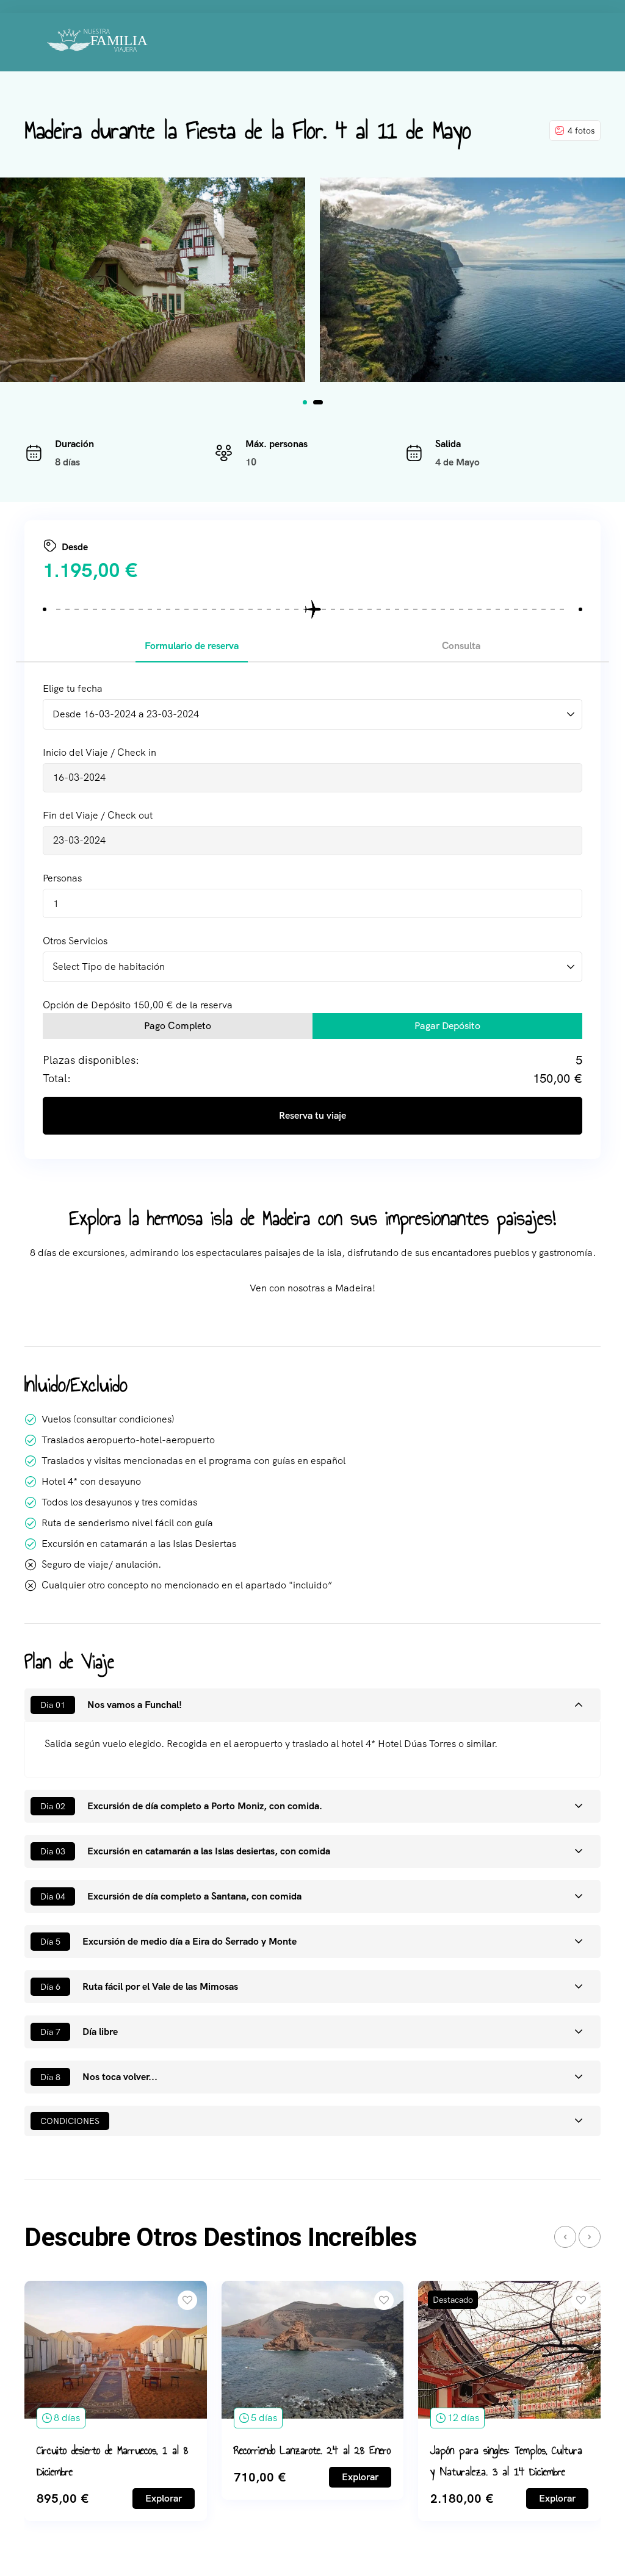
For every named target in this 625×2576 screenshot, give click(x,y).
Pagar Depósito (447, 1026)
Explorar (164, 2498)
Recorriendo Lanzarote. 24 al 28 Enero (312, 2450)
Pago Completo (178, 1026)
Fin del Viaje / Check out (98, 815)
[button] (305, 402)
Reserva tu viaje (312, 1115)
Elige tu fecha (73, 688)
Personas (62, 878)
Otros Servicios (75, 941)
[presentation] (565, 2237)
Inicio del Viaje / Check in (99, 752)
